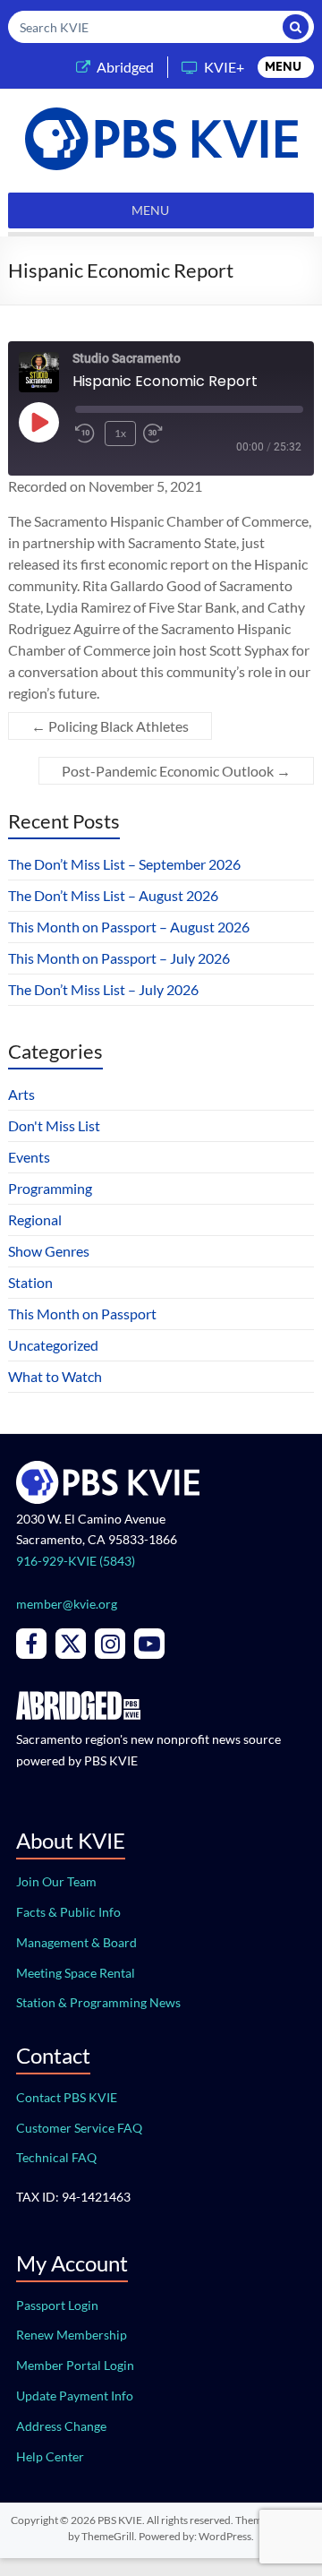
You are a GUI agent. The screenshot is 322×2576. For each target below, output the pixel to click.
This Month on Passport (82, 1314)
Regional (35, 1219)
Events (29, 1157)
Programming (50, 1188)
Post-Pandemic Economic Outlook (176, 771)
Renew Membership (72, 2335)
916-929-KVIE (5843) (76, 1561)
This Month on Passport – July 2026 (119, 958)
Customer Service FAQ (79, 2128)
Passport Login (57, 2305)
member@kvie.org (67, 1604)
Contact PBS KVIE (67, 2097)
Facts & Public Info (68, 1912)
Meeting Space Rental (76, 1973)
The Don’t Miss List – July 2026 (103, 989)
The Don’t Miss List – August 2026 (113, 895)
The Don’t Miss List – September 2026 (124, 864)
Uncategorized (53, 1345)
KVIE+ (224, 67)
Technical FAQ (56, 2157)
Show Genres (49, 1251)
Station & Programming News (98, 2002)
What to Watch (55, 1376)
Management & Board (76, 1942)
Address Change (61, 2426)
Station (30, 1282)
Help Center (50, 2456)
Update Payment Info (75, 2396)
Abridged (125, 67)
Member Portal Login (75, 2365)
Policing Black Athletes (110, 726)
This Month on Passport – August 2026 (129, 927)
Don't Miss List (54, 1125)
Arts (21, 1094)
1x (120, 433)
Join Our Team (56, 1881)
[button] (283, 67)
